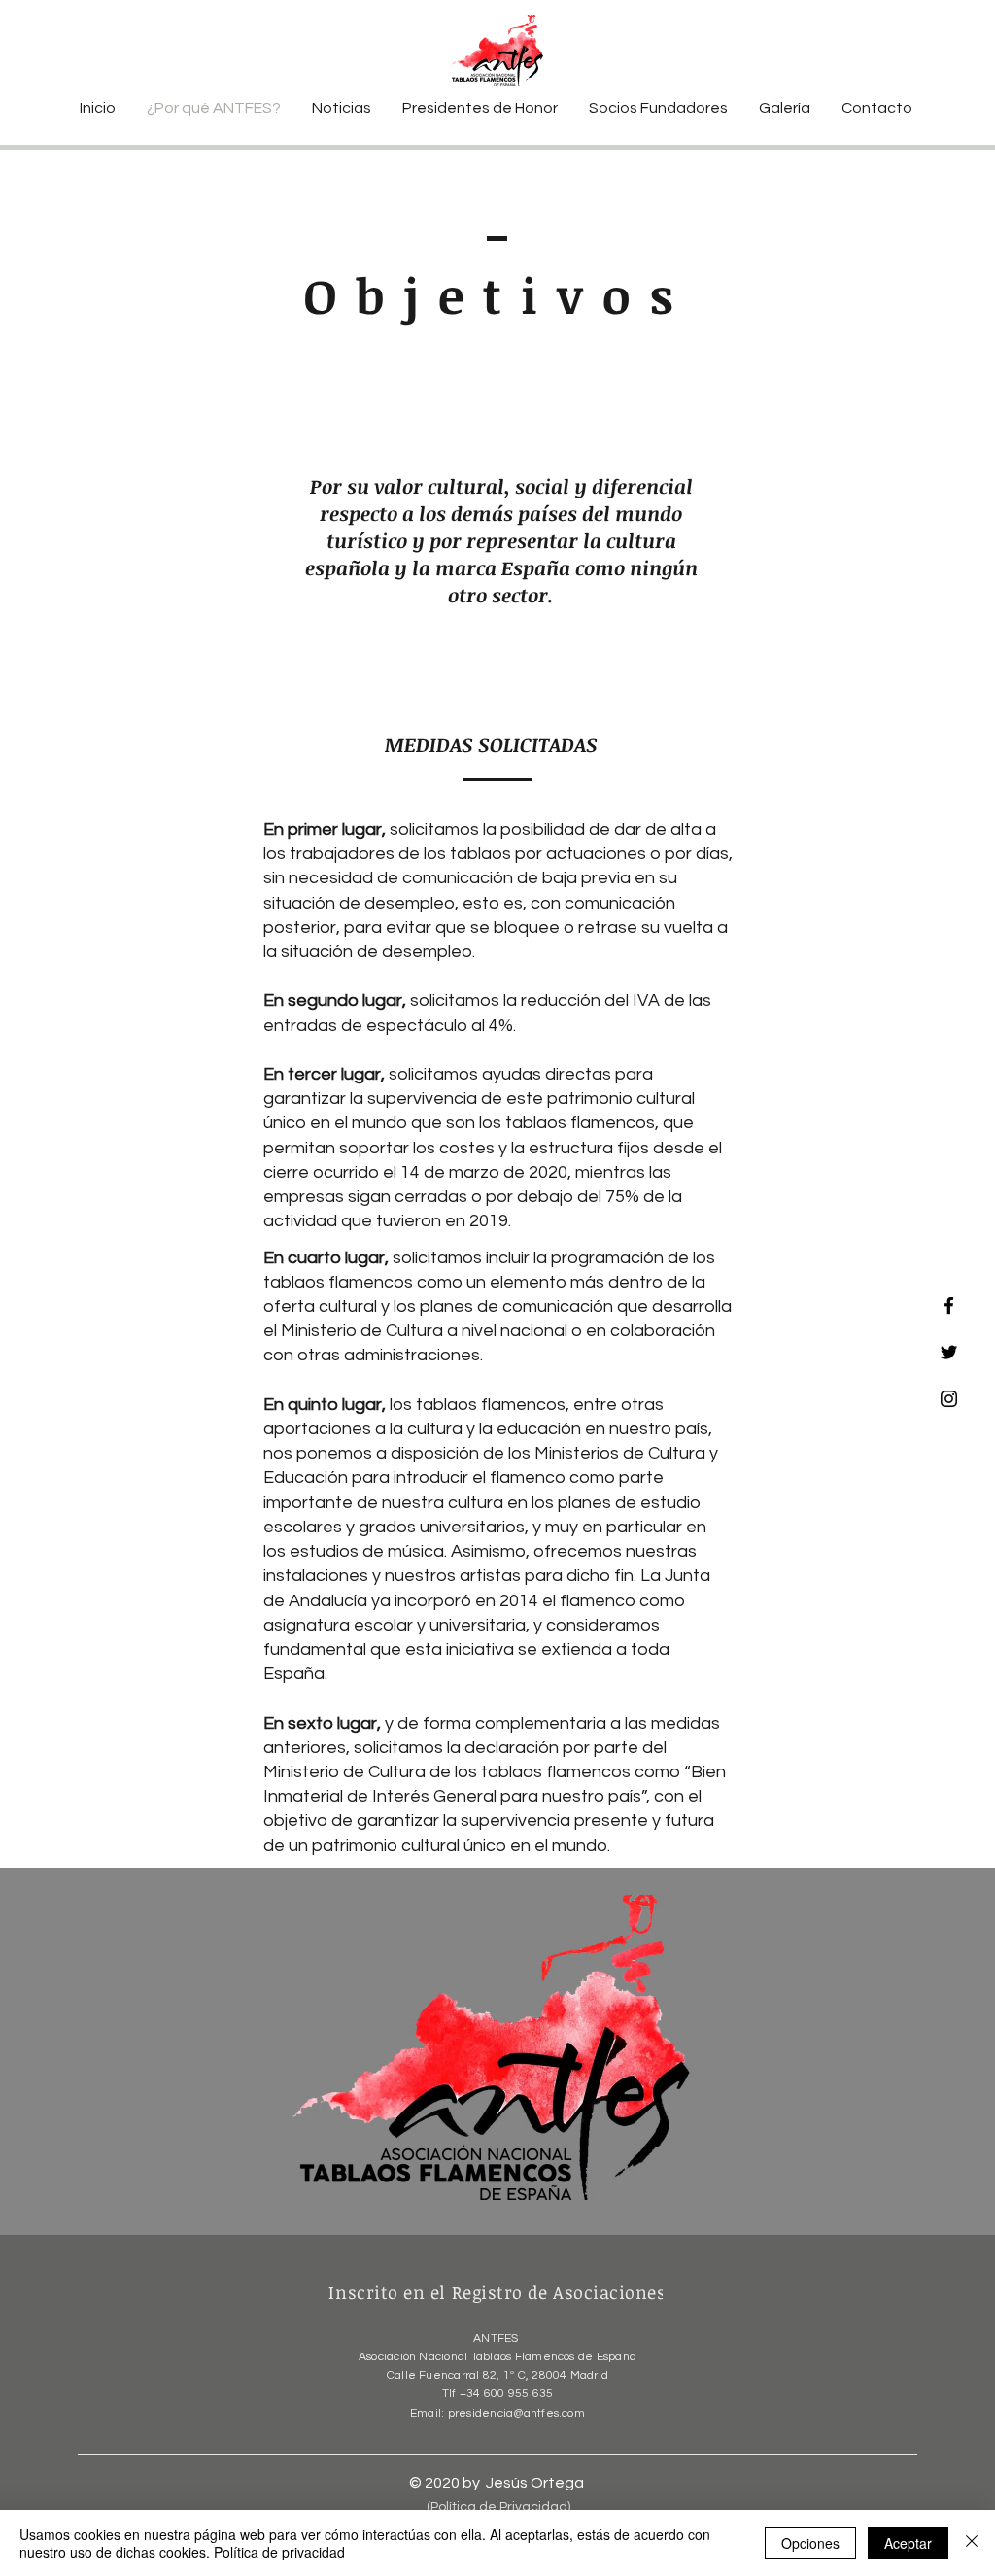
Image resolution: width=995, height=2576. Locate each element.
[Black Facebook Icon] (949, 1305)
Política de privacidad (279, 2552)
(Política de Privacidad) (498, 2507)
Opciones (810, 2543)
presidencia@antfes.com (516, 2413)
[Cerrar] (972, 2543)
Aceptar (908, 2543)
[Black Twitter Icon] (949, 1352)
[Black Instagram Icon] (949, 1399)
